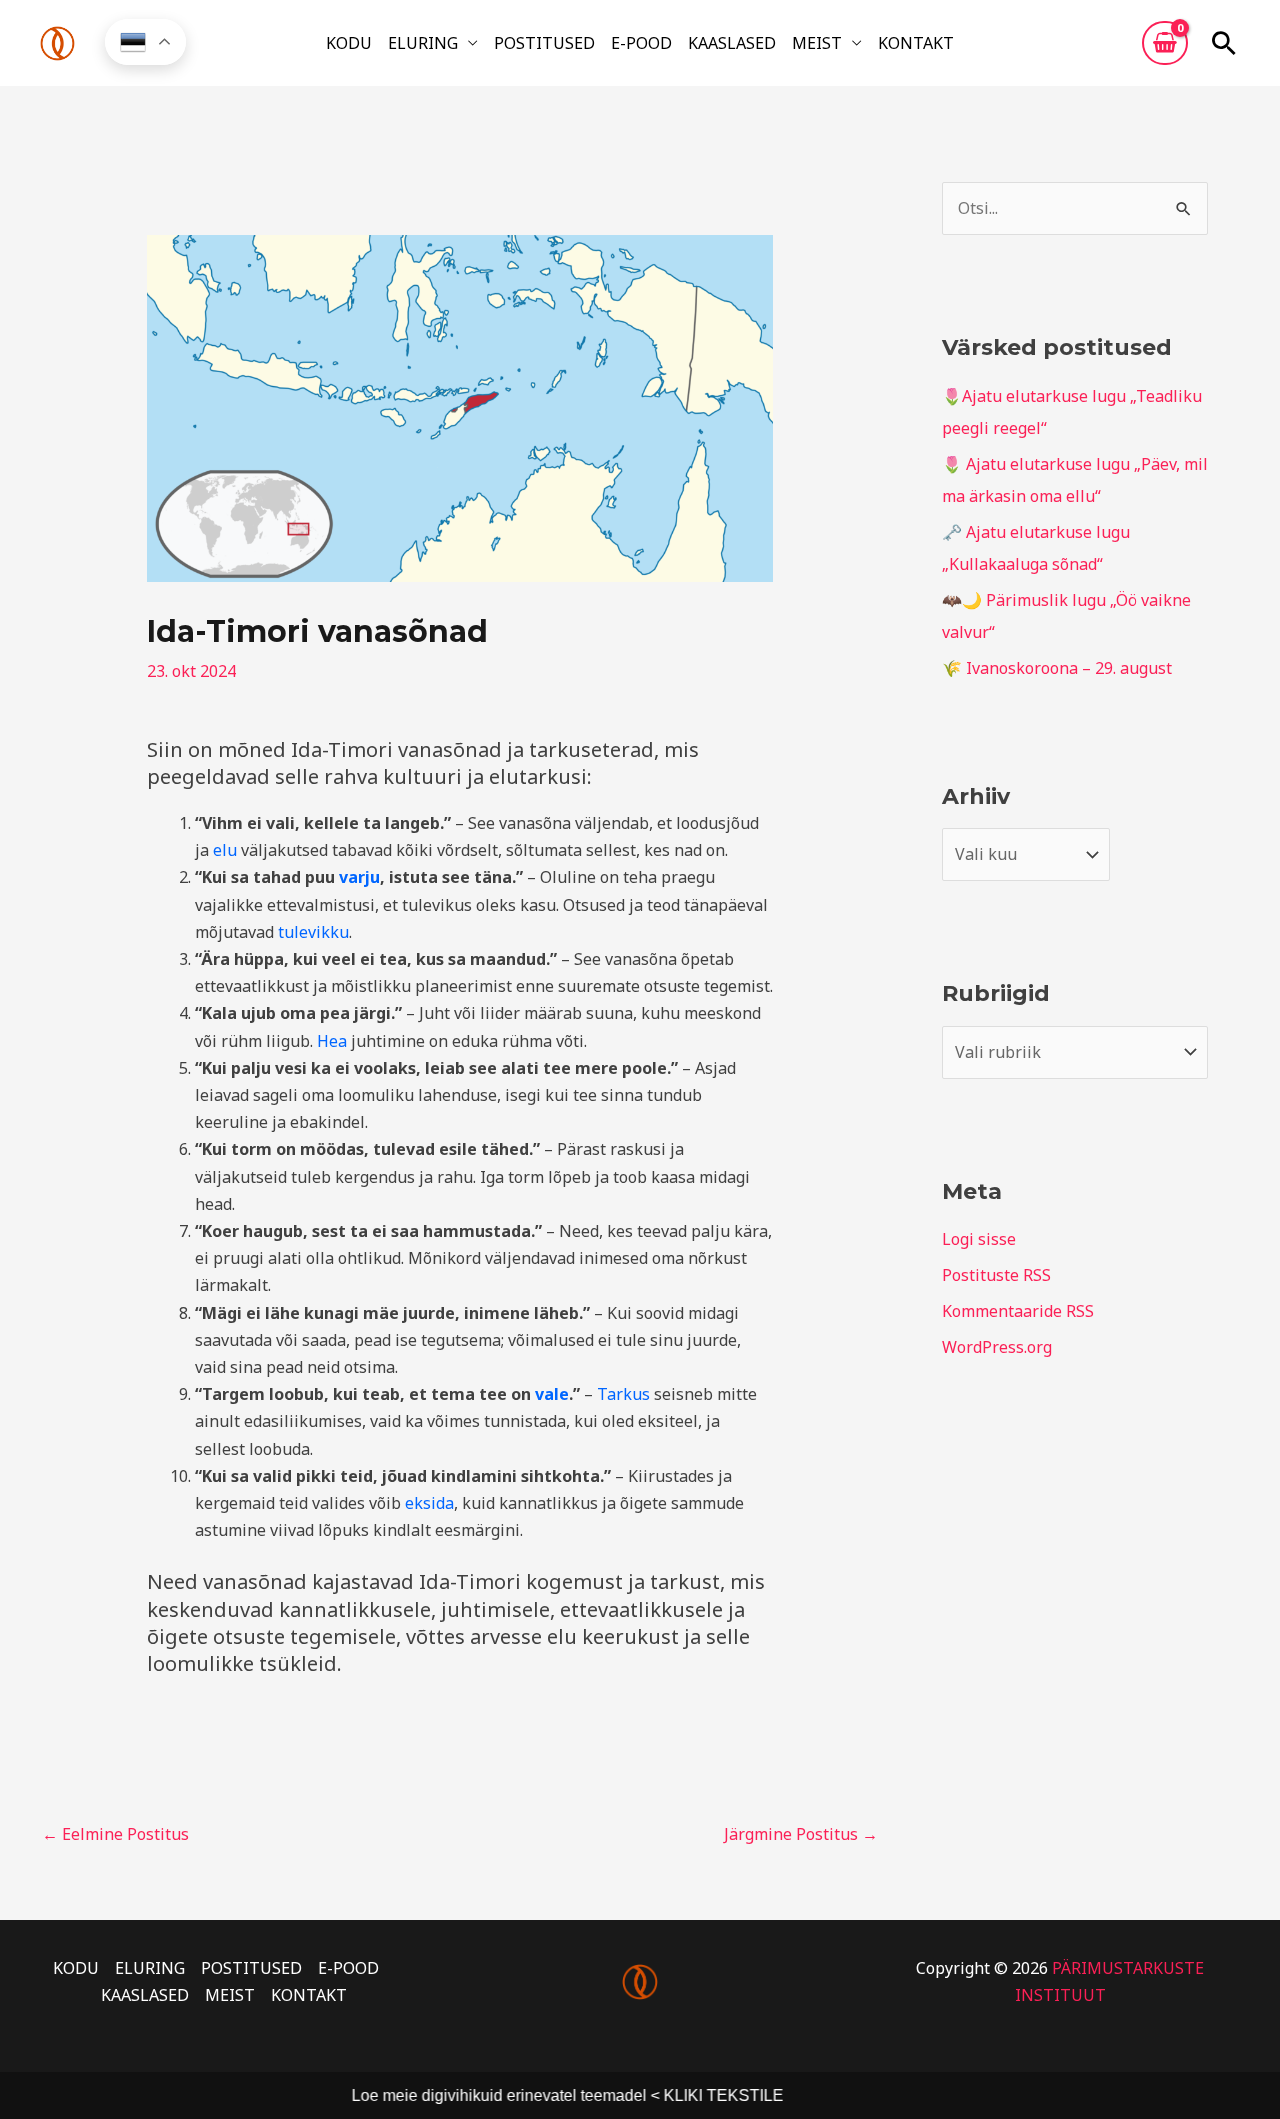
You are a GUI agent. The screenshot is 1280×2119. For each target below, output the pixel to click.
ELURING (423, 43)
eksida (429, 1503)
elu (225, 850)
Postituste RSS (996, 1275)
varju (359, 877)
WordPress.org (997, 1347)
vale (552, 1394)
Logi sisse (979, 1239)
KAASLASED (732, 43)
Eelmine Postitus (115, 1834)
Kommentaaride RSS (1018, 1311)
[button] (1224, 43)
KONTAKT (916, 43)
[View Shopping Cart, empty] (1165, 43)
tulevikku (313, 932)
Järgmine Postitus (801, 1834)
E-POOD (641, 43)
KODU (349, 43)
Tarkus (623, 1394)
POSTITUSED (544, 43)
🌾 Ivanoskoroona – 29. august (1057, 668)
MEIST (817, 43)
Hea (332, 1041)
